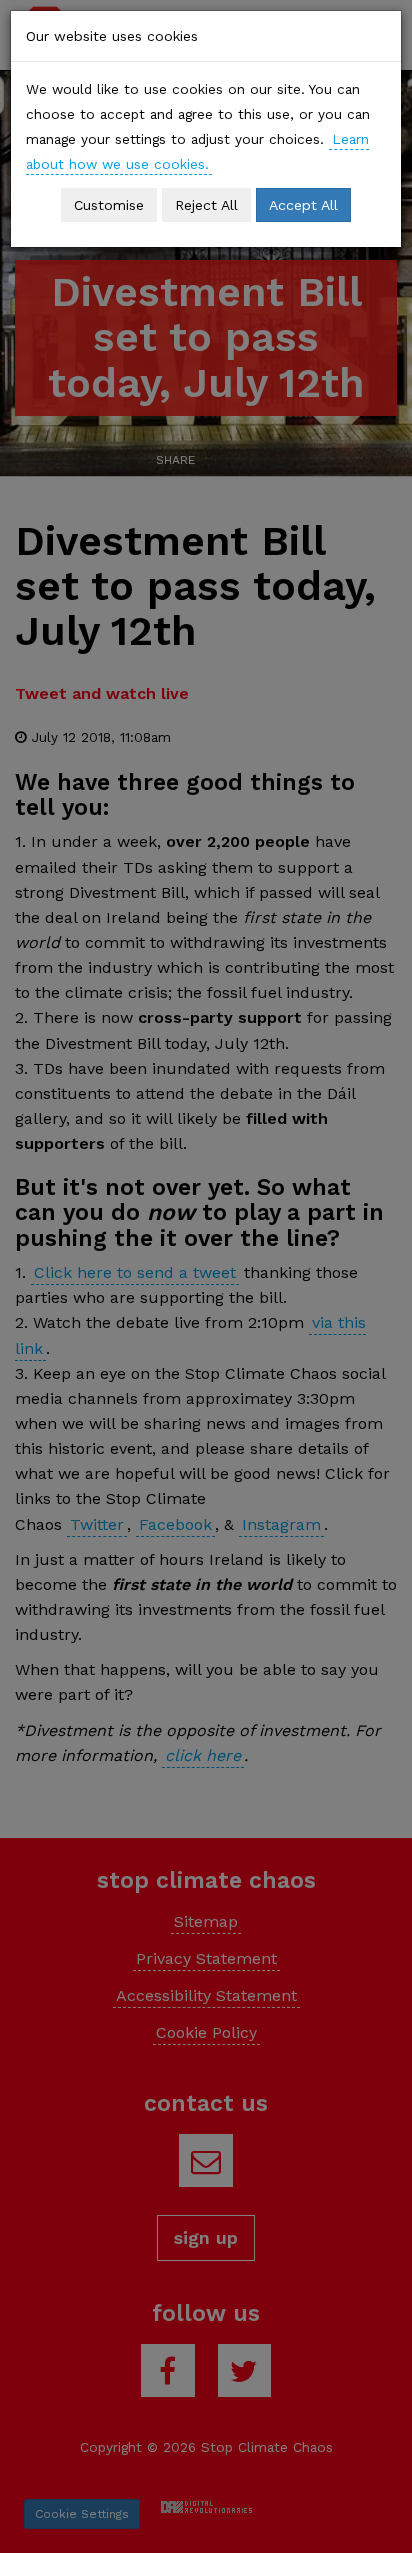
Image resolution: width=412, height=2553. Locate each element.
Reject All (206, 205)
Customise (109, 205)
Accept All (303, 205)
